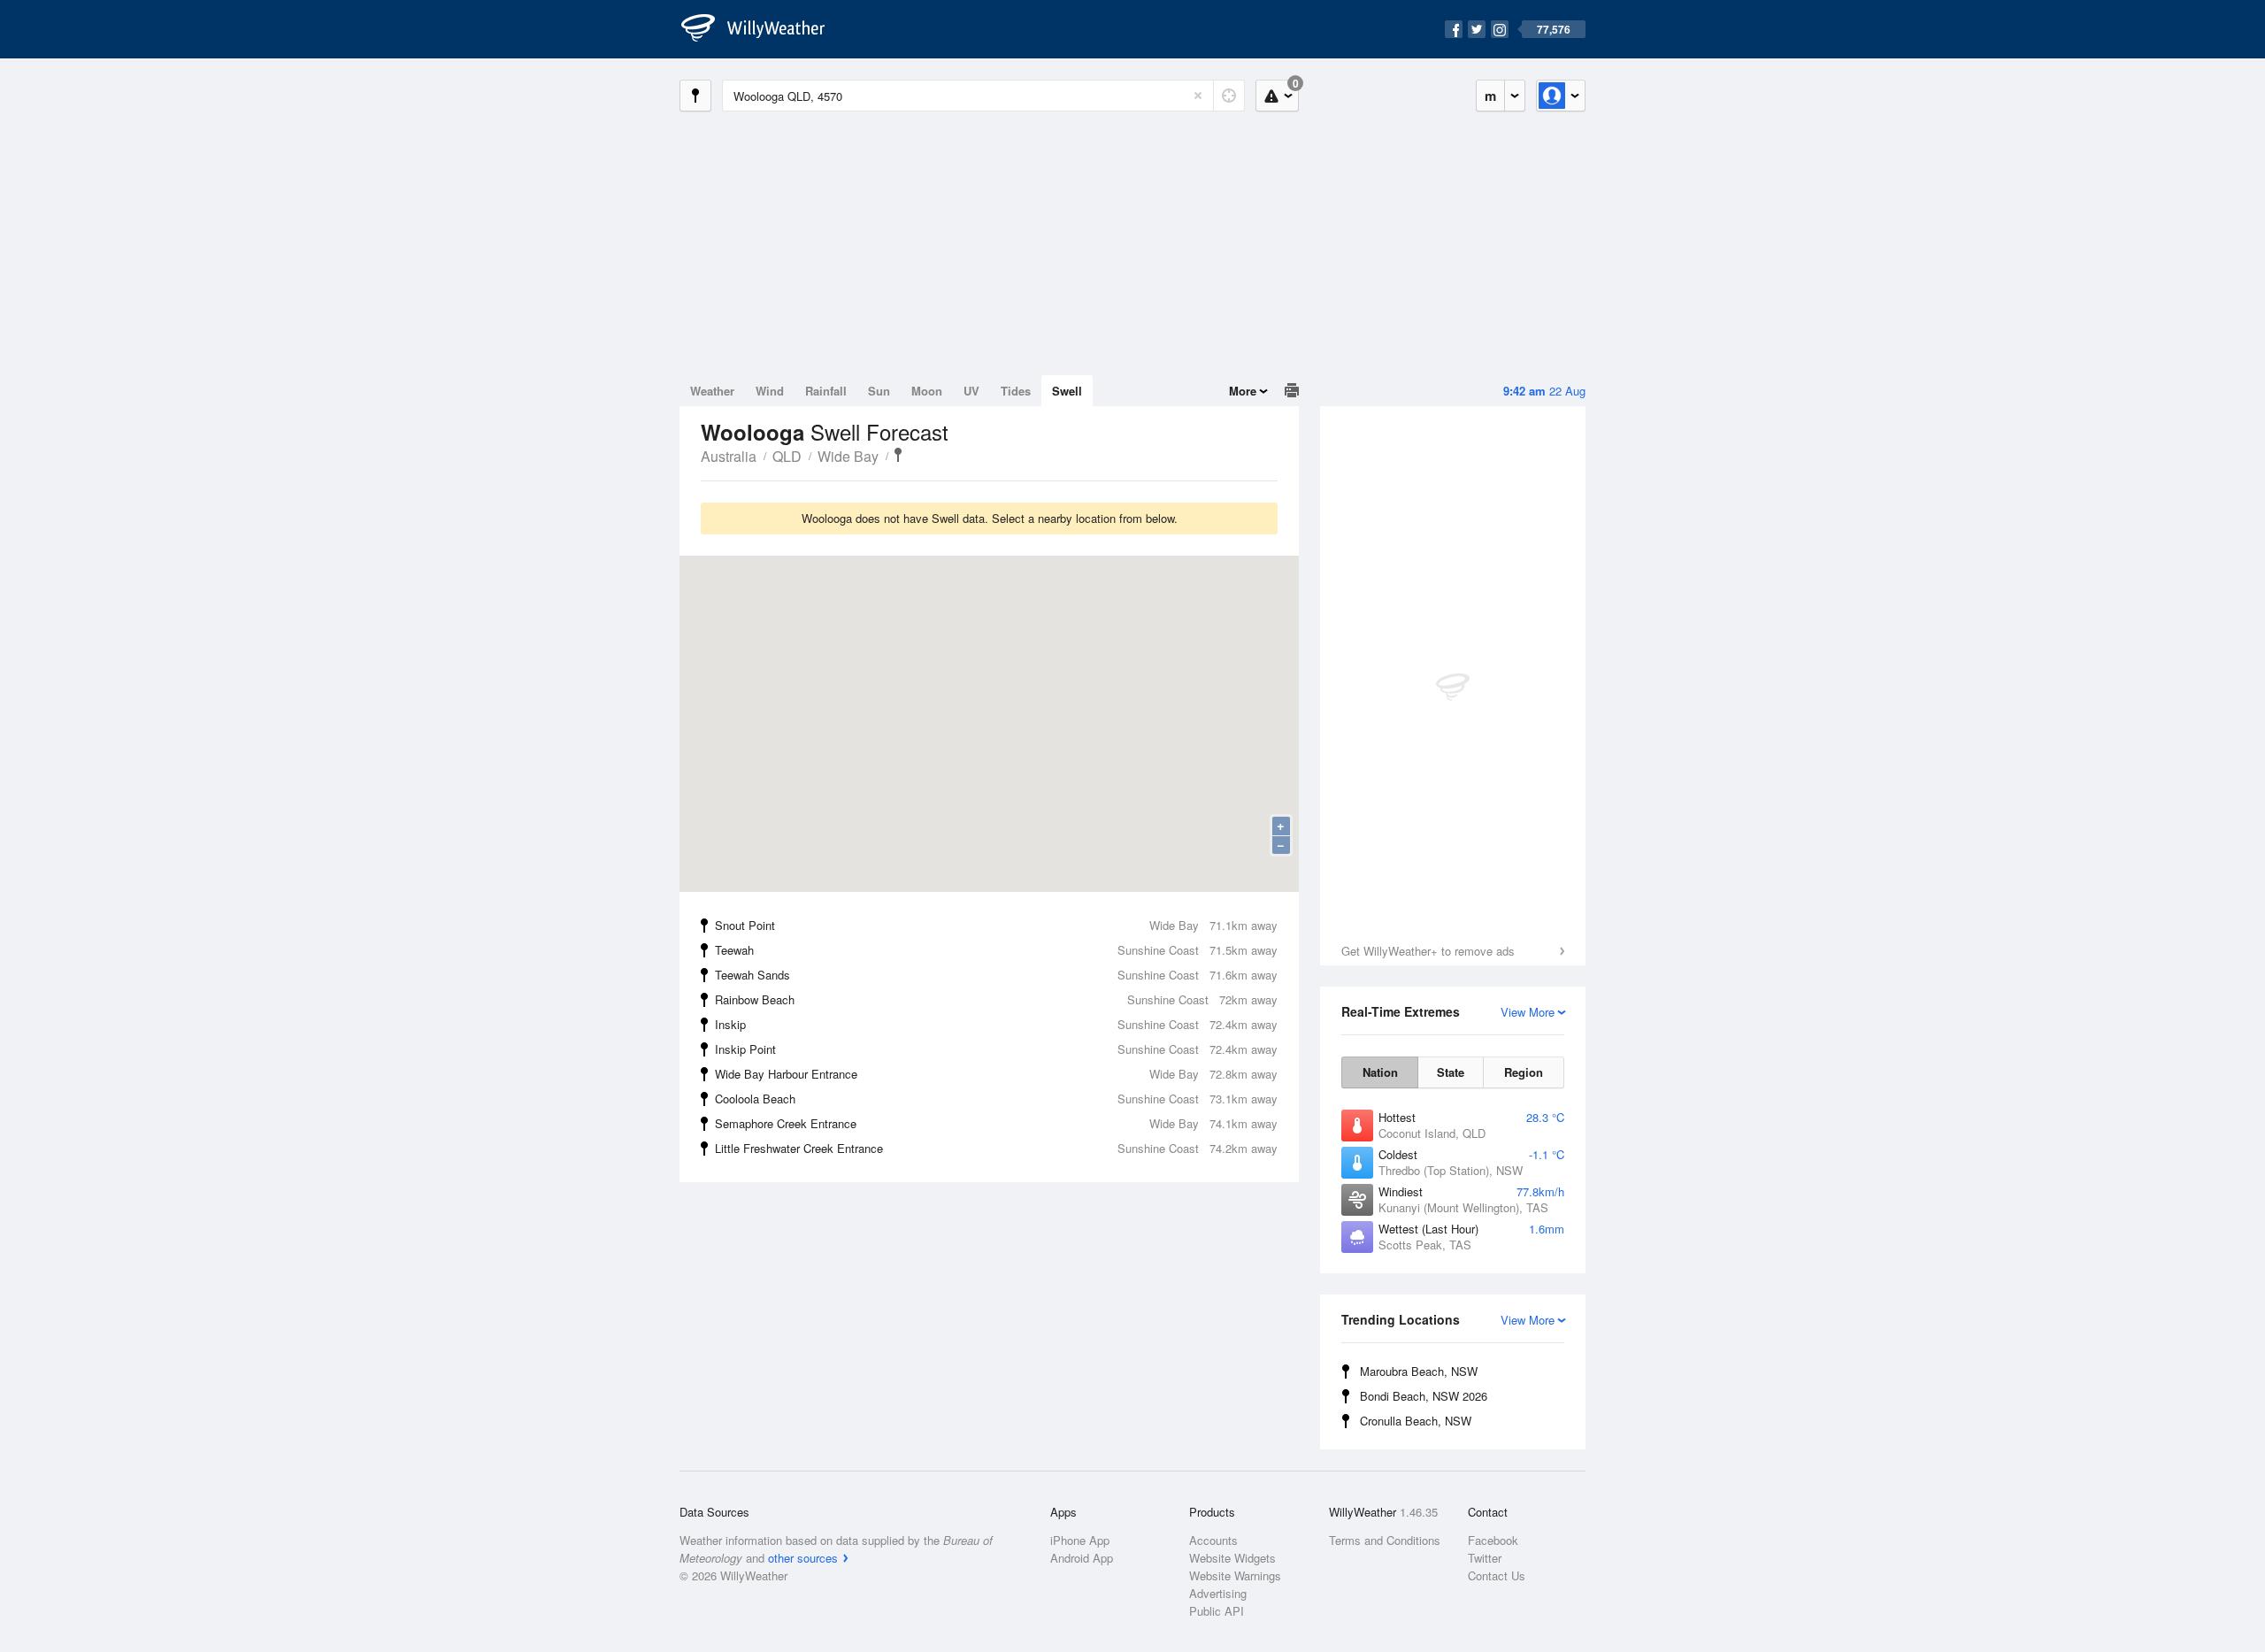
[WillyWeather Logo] (763, 29)
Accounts (1213, 1540)
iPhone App (1080, 1540)
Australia (729, 456)
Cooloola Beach (996, 1099)
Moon (927, 391)
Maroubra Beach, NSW (1419, 1371)
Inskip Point (996, 1049)
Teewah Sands (996, 975)
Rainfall (826, 391)
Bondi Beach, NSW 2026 (1424, 1396)
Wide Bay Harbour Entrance (996, 1074)
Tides (1016, 391)
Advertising (1218, 1593)
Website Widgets (1232, 1558)
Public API (1217, 1611)
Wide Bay (848, 456)
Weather (712, 391)
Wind (770, 391)
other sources (803, 1558)
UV (971, 391)
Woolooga (898, 455)
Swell (1067, 391)
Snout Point (996, 925)
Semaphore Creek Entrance (996, 1123)
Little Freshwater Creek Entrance (996, 1148)
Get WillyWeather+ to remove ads (1428, 951)
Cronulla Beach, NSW (1416, 1421)
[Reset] (1198, 96)
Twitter (1485, 1558)
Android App (1082, 1558)
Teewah (996, 950)
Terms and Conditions (1385, 1540)
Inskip (996, 1024)
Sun (879, 391)
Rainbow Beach (996, 999)
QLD (787, 456)
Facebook (1493, 1540)
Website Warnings (1235, 1575)
